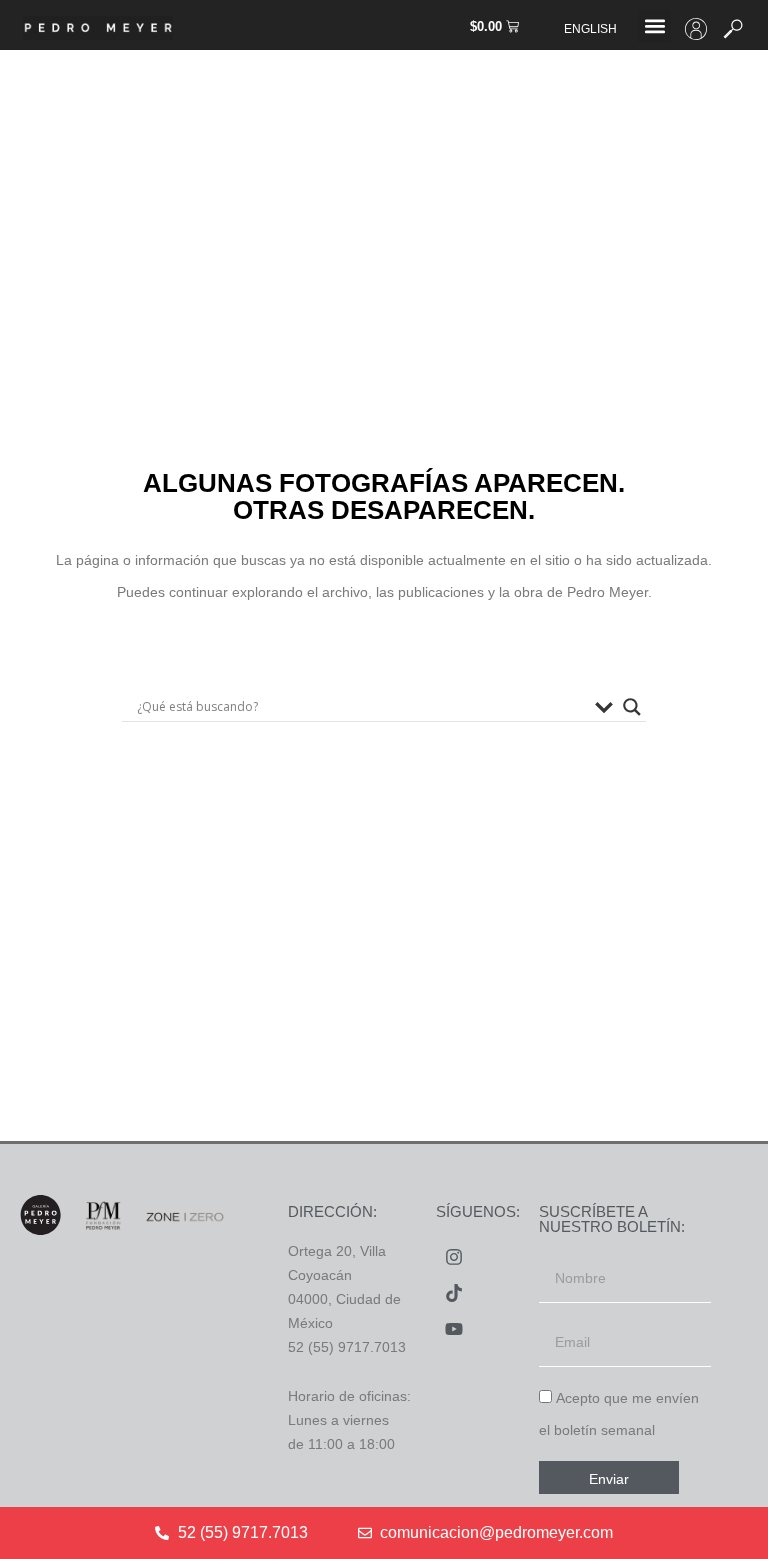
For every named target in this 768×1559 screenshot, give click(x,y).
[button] (654, 26)
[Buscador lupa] (632, 707)
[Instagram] (454, 1257)
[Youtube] (454, 1329)
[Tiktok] (454, 1293)
